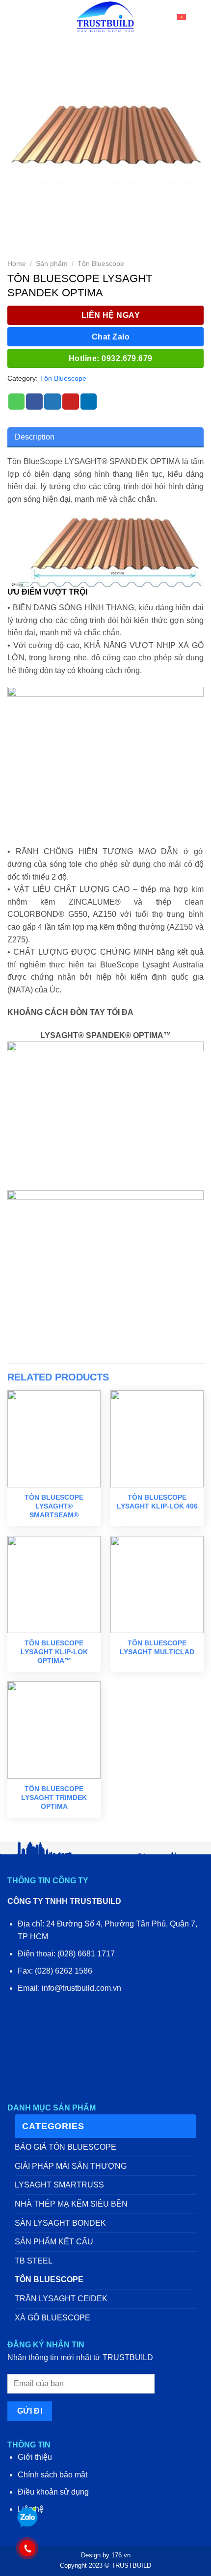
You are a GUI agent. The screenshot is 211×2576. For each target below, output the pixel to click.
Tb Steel (34, 2261)
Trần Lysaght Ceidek (61, 2299)
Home (17, 264)
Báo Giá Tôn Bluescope (66, 2147)
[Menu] (14, 17)
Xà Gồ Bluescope (53, 2318)
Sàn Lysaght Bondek (60, 2223)
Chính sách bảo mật (53, 2475)
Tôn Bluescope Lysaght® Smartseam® (54, 1506)
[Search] (200, 17)
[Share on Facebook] (34, 402)
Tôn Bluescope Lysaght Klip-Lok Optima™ (54, 1652)
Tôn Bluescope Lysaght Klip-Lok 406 (157, 1502)
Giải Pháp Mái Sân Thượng (71, 2166)
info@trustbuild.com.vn (81, 1988)
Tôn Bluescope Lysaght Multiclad (157, 1647)
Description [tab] (35, 437)
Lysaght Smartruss (59, 2185)
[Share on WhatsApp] (17, 402)
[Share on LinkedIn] (89, 402)
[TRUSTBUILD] (105, 17)
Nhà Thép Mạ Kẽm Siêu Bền (71, 2204)
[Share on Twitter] (53, 402)
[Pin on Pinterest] (71, 402)
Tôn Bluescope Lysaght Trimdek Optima (54, 1797)
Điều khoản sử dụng (53, 2492)
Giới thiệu (35, 2457)
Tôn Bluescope (101, 264)
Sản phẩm (52, 264)
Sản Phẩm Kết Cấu (54, 2242)
